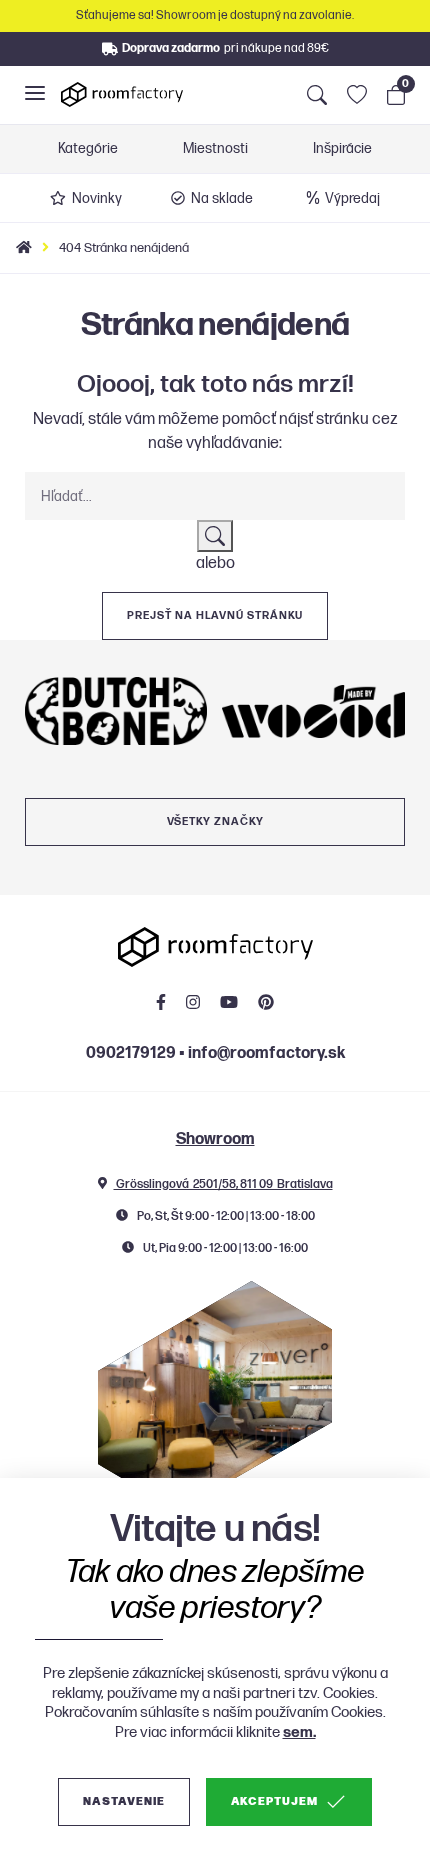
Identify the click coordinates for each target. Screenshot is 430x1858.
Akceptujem (274, 1801)
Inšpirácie (342, 149)
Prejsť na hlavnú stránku (214, 615)
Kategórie (88, 149)
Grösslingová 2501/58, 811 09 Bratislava (223, 1184)
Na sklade (222, 198)
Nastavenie (123, 1801)
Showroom (215, 1139)
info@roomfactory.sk (266, 1053)
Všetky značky (215, 821)
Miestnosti (215, 149)
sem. (299, 1732)
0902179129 (131, 1053)
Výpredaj (352, 198)
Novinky (97, 198)
